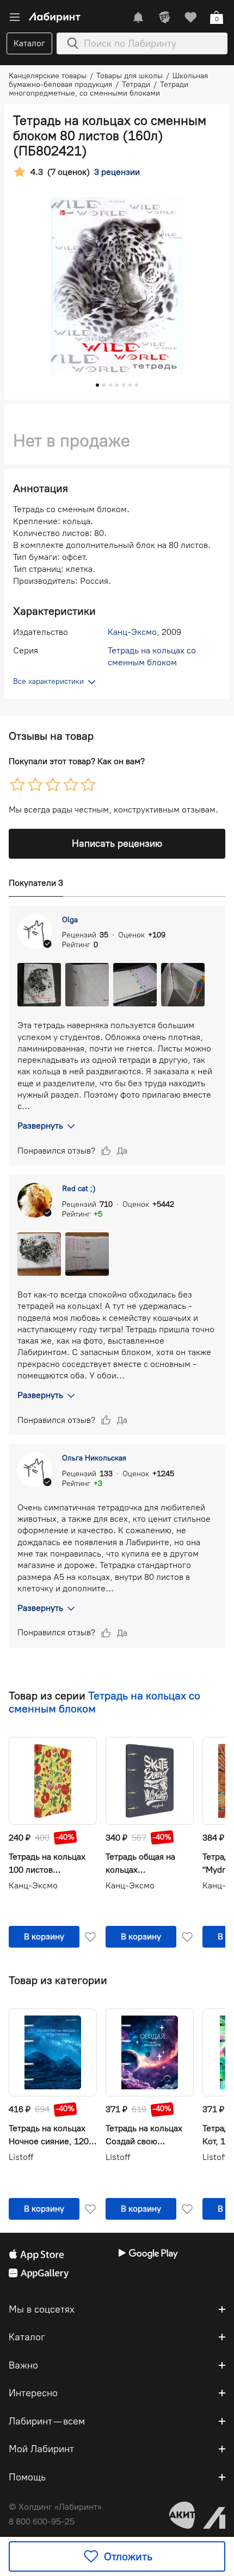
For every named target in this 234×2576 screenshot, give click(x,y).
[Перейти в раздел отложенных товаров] (190, 17)
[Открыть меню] (15, 17)
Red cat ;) (79, 1189)
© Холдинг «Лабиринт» (55, 2507)
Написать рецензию (117, 843)
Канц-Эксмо (132, 632)
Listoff (21, 2157)
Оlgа (70, 920)
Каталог (29, 43)
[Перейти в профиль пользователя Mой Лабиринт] (164, 17)
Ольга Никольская (94, 1458)
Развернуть (40, 1126)
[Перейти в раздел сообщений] (138, 17)
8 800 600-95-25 (42, 2521)
